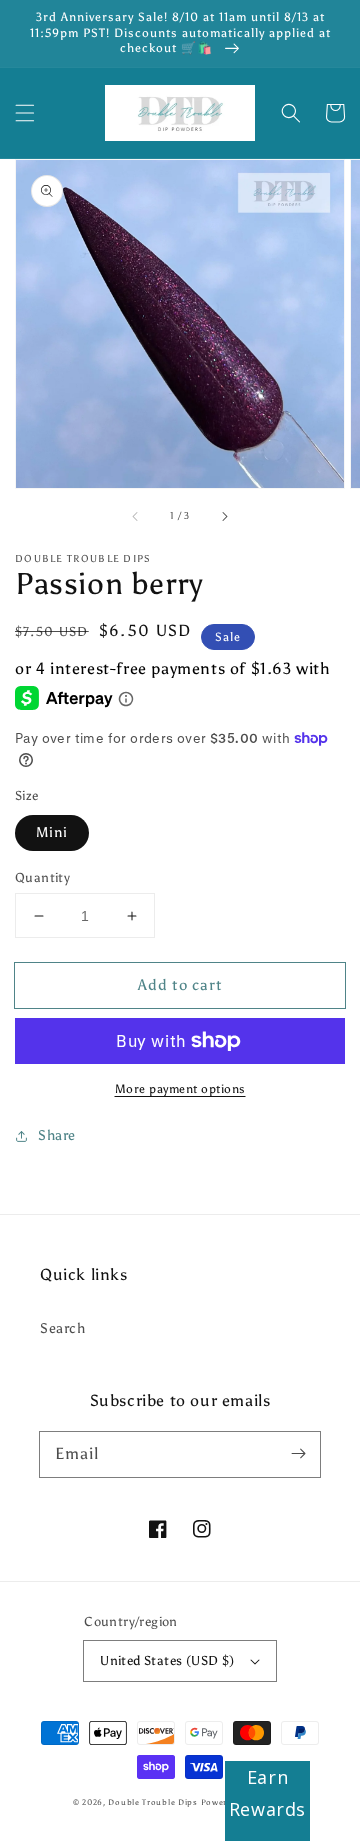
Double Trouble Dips (152, 1802)
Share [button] (57, 1135)
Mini (52, 832)
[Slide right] (224, 516)
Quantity (42, 877)
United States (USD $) (167, 1660)
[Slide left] (136, 516)
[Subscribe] (298, 1454)
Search (63, 1328)
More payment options (180, 1089)
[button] (25, 113)
